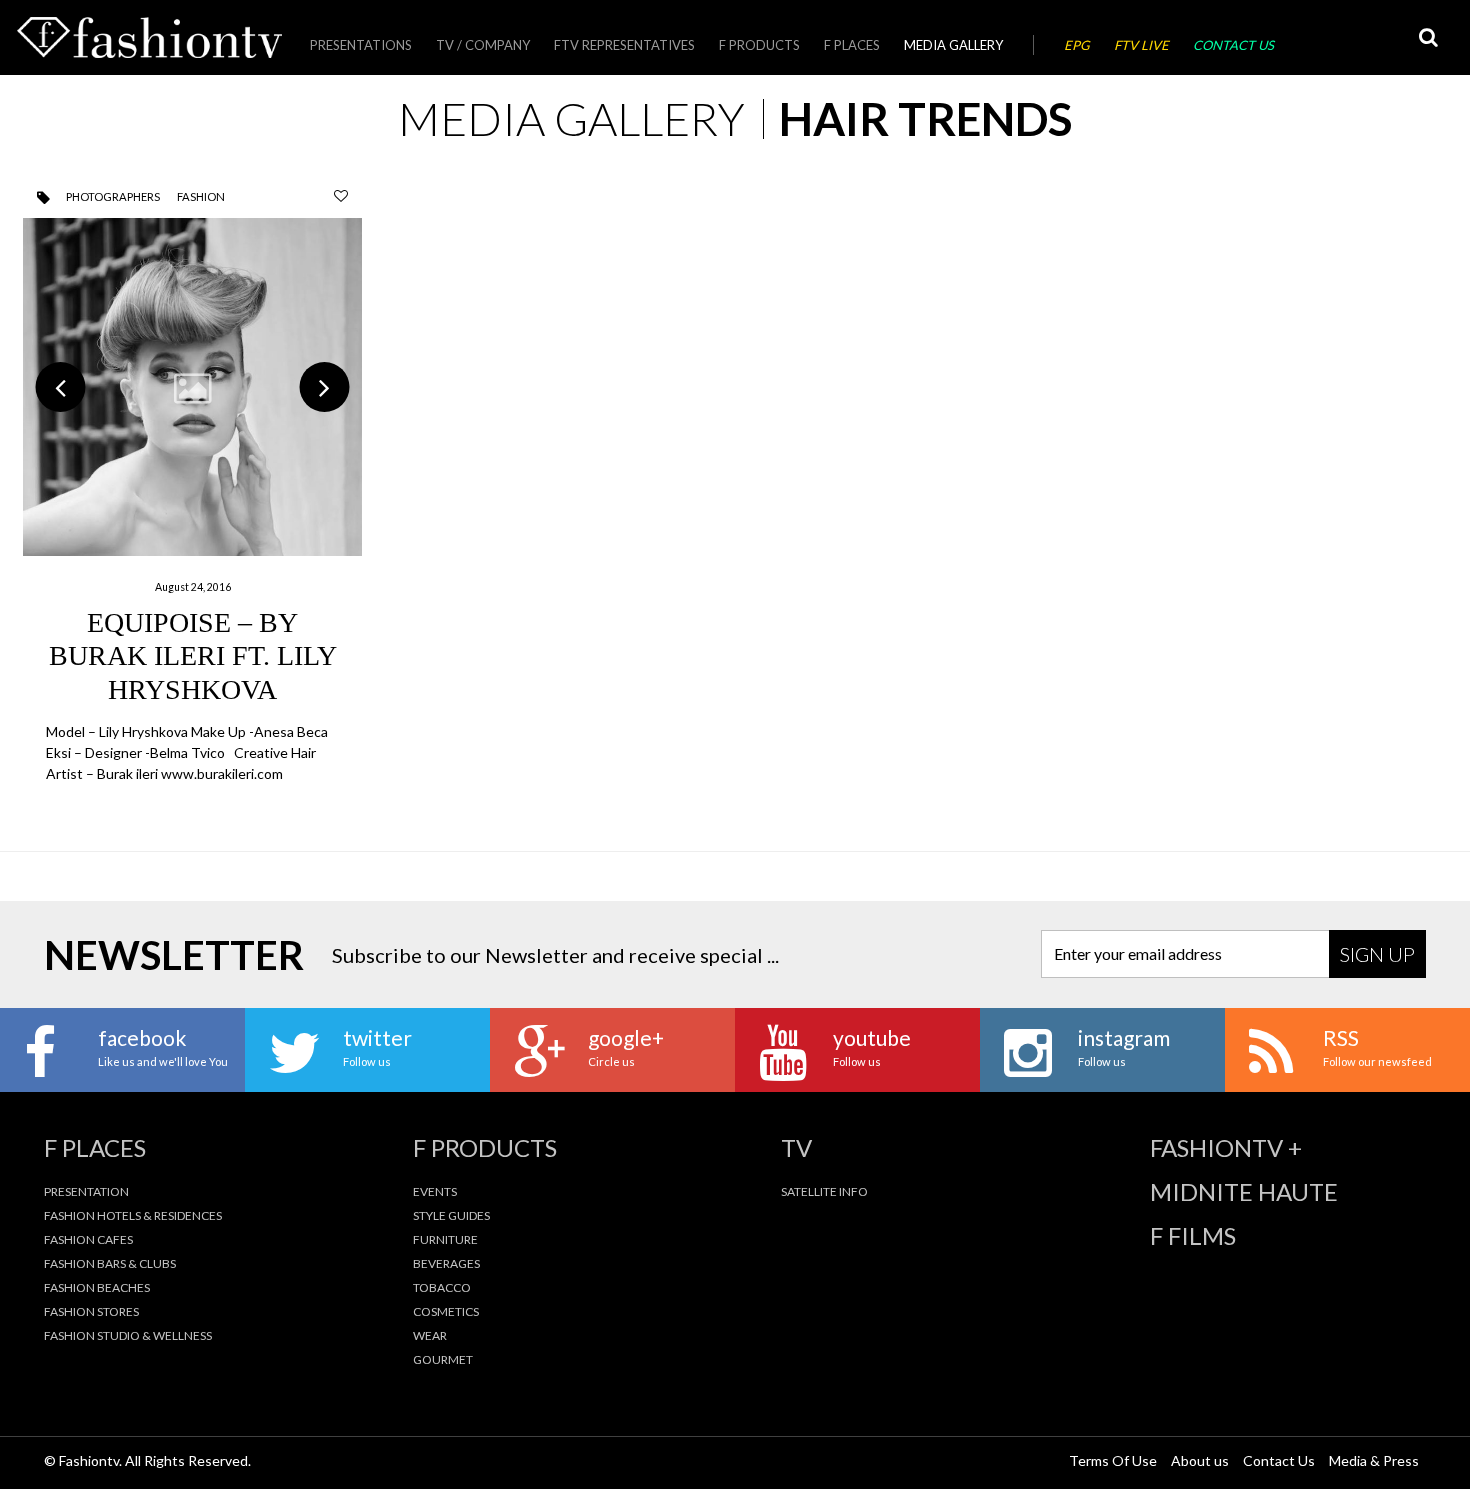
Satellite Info (824, 1191)
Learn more (192, 501)
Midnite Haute (1244, 1192)
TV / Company (483, 45)
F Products (759, 45)
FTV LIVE (1141, 45)
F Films (1193, 1236)
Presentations (361, 45)
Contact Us (1233, 45)
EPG (1077, 45)
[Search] (1428, 37)
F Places (852, 45)
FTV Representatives (624, 45)
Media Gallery (953, 45)
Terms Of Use (1113, 1460)
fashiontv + (1226, 1148)
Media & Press (1374, 1460)
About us (1200, 1460)
